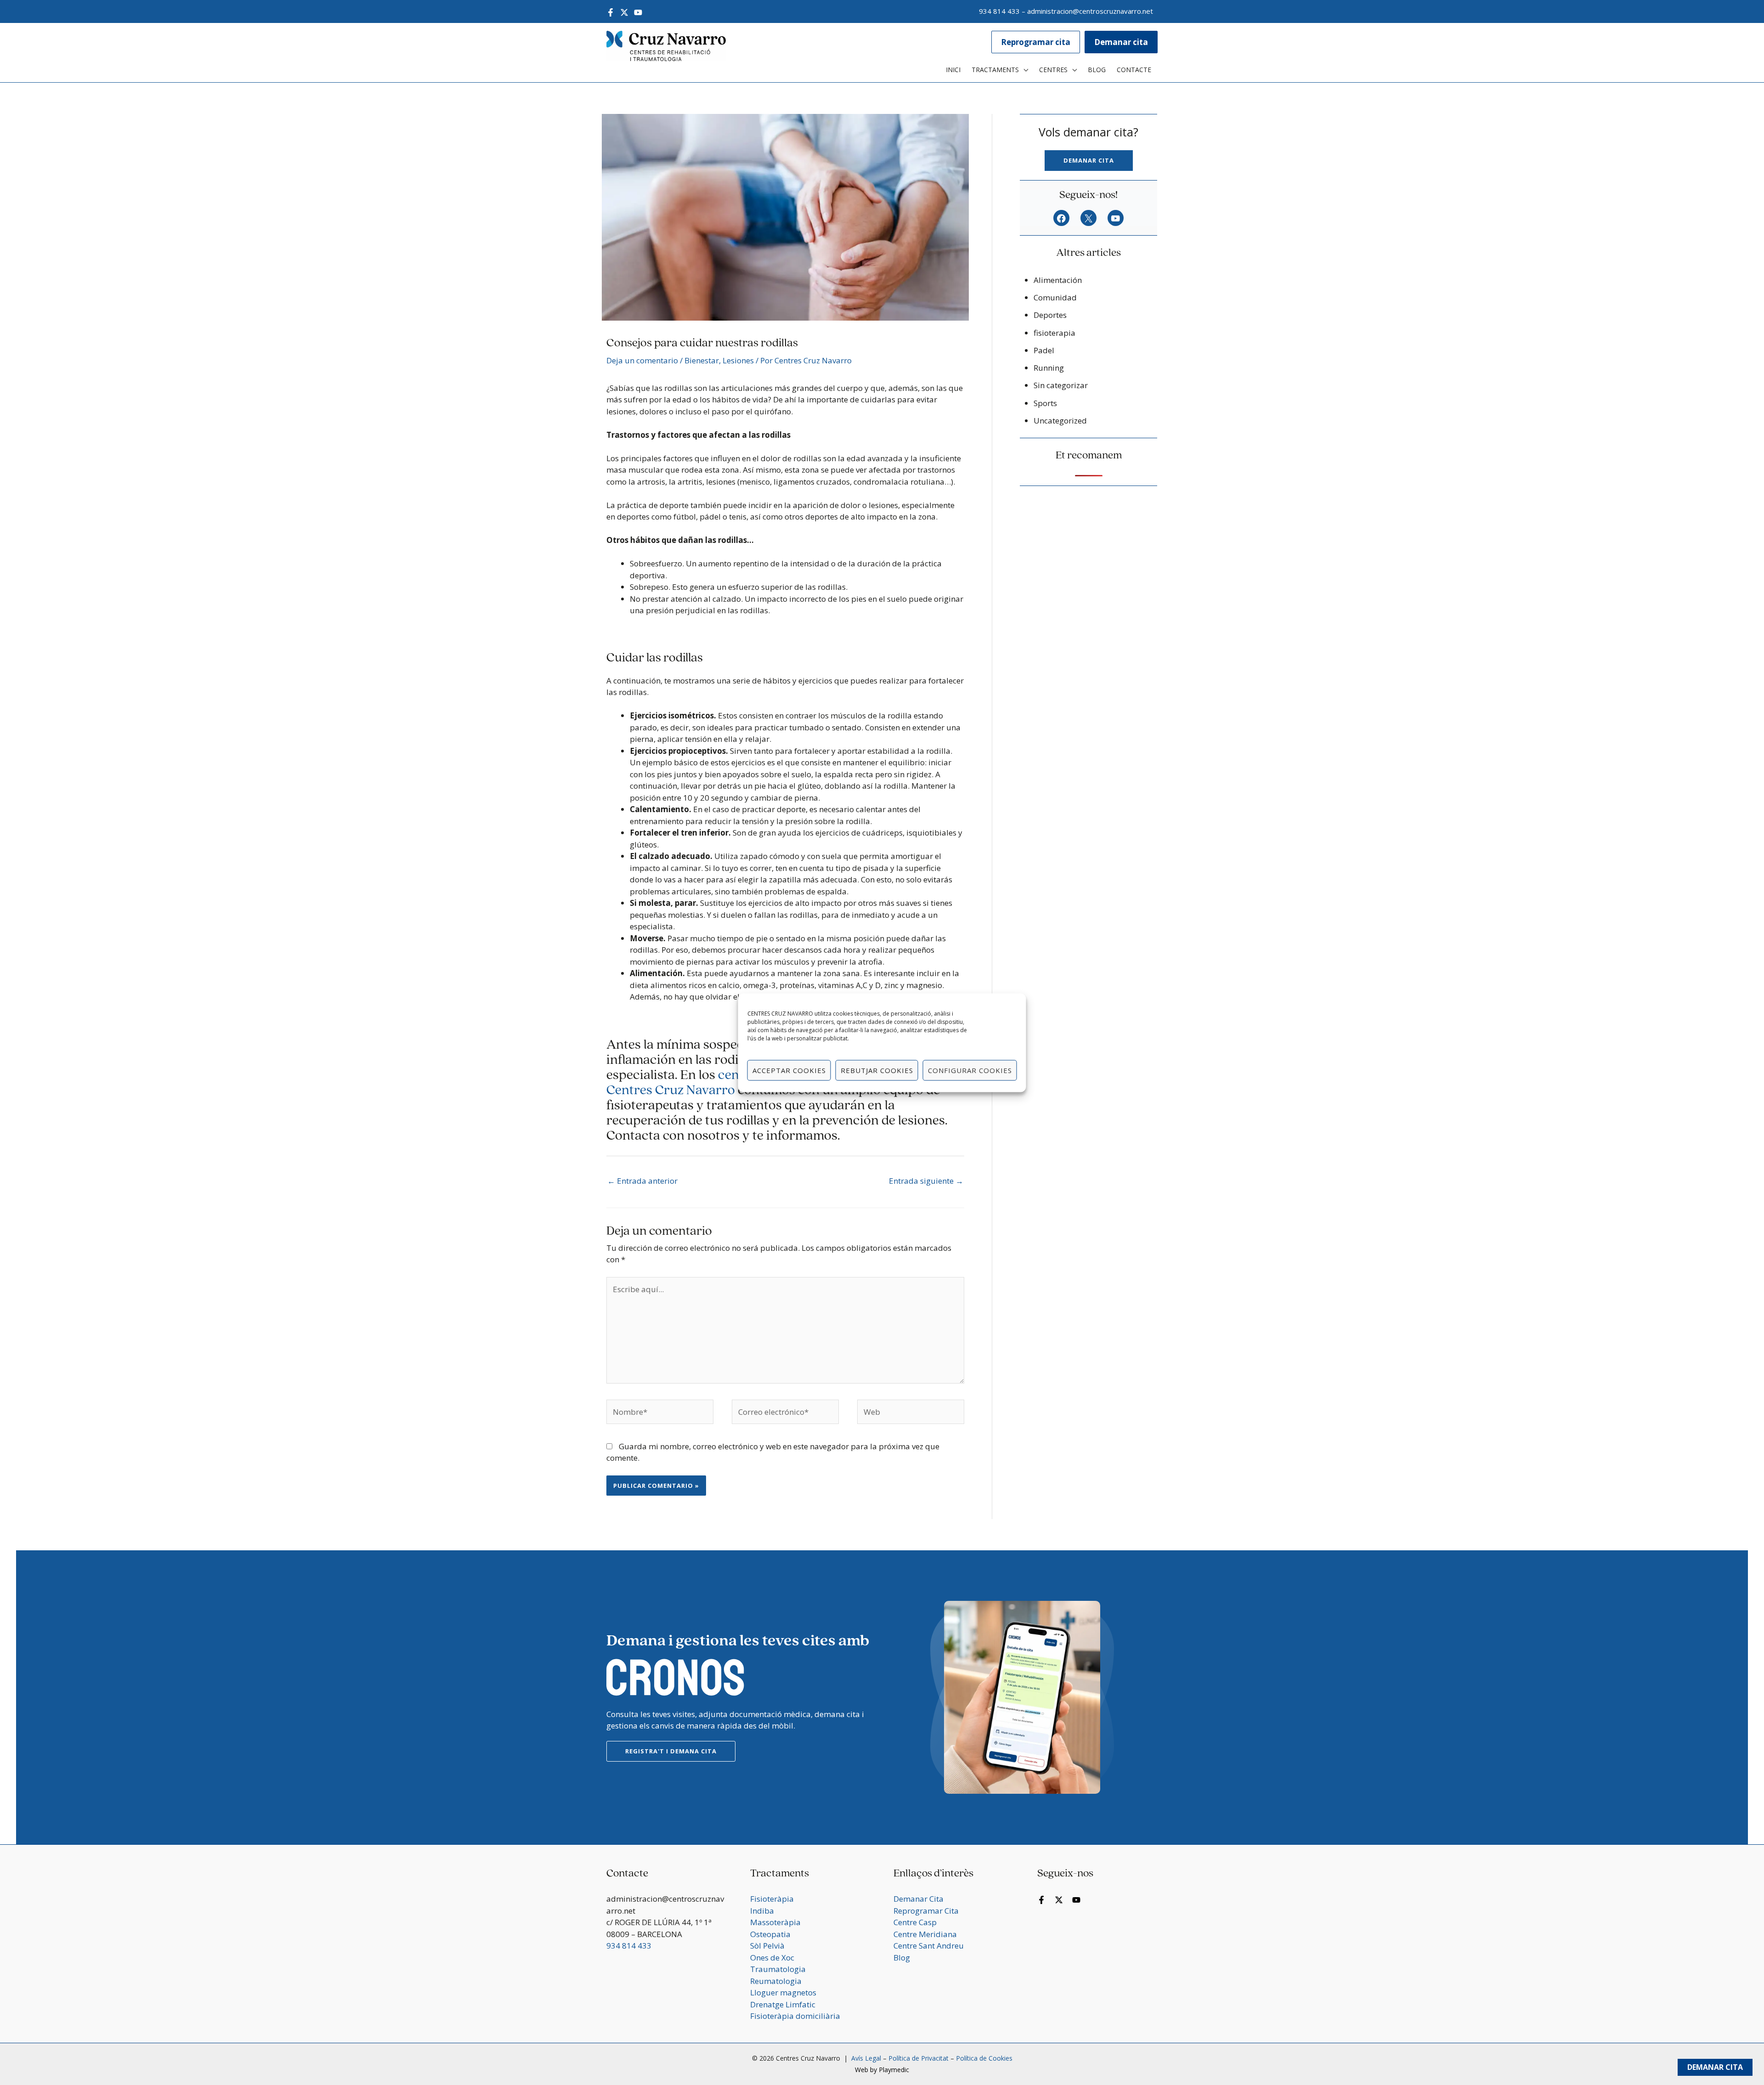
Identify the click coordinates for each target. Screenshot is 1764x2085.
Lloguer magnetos (783, 1992)
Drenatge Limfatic (783, 2004)
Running (1049, 368)
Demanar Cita (1715, 2067)
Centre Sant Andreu (929, 1946)
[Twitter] (624, 12)
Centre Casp (915, 1922)
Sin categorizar (1061, 385)
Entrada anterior (642, 1181)
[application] (1023, 70)
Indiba (762, 1911)
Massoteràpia (775, 1922)
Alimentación (1058, 280)
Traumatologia (778, 1969)
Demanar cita (1089, 160)
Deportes (1050, 315)
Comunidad (1055, 297)
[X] (1088, 219)
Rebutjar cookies (877, 1070)
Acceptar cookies (789, 1070)
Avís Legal (865, 2058)
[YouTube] (638, 12)
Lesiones (738, 360)
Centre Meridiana (925, 1934)
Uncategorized (1060, 421)
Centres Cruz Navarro (671, 1091)
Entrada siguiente (926, 1181)
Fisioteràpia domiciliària (795, 2016)
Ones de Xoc (772, 1958)
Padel (1044, 350)
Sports (1045, 403)
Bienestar (702, 360)
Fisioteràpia (772, 1899)
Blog (902, 1958)
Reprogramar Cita (926, 1911)
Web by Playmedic (882, 2070)
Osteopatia (770, 1934)
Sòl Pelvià (767, 1946)
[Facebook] (611, 12)
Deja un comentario (642, 360)
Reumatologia (776, 1981)
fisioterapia (1054, 333)
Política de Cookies (984, 2058)
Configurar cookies (970, 1070)
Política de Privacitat (919, 2058)
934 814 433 (999, 11)
